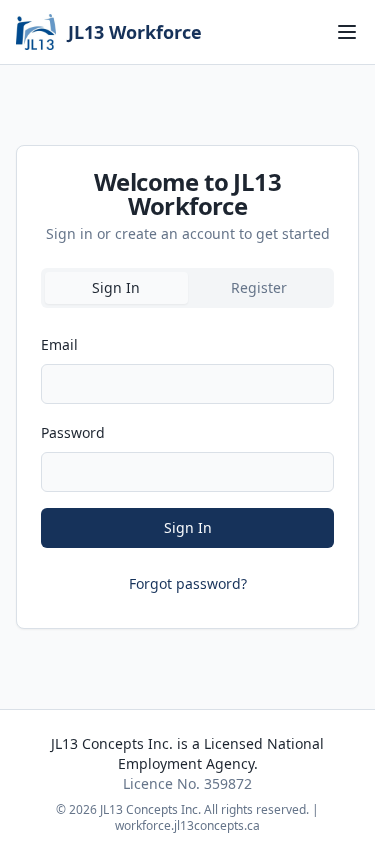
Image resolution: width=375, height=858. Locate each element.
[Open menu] (347, 32)
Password (73, 432)
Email (59, 344)
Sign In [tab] (116, 287)
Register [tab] (259, 287)
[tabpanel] (187, 460)
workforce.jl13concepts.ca (187, 825)
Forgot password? (188, 583)
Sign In (188, 527)
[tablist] (187, 288)
